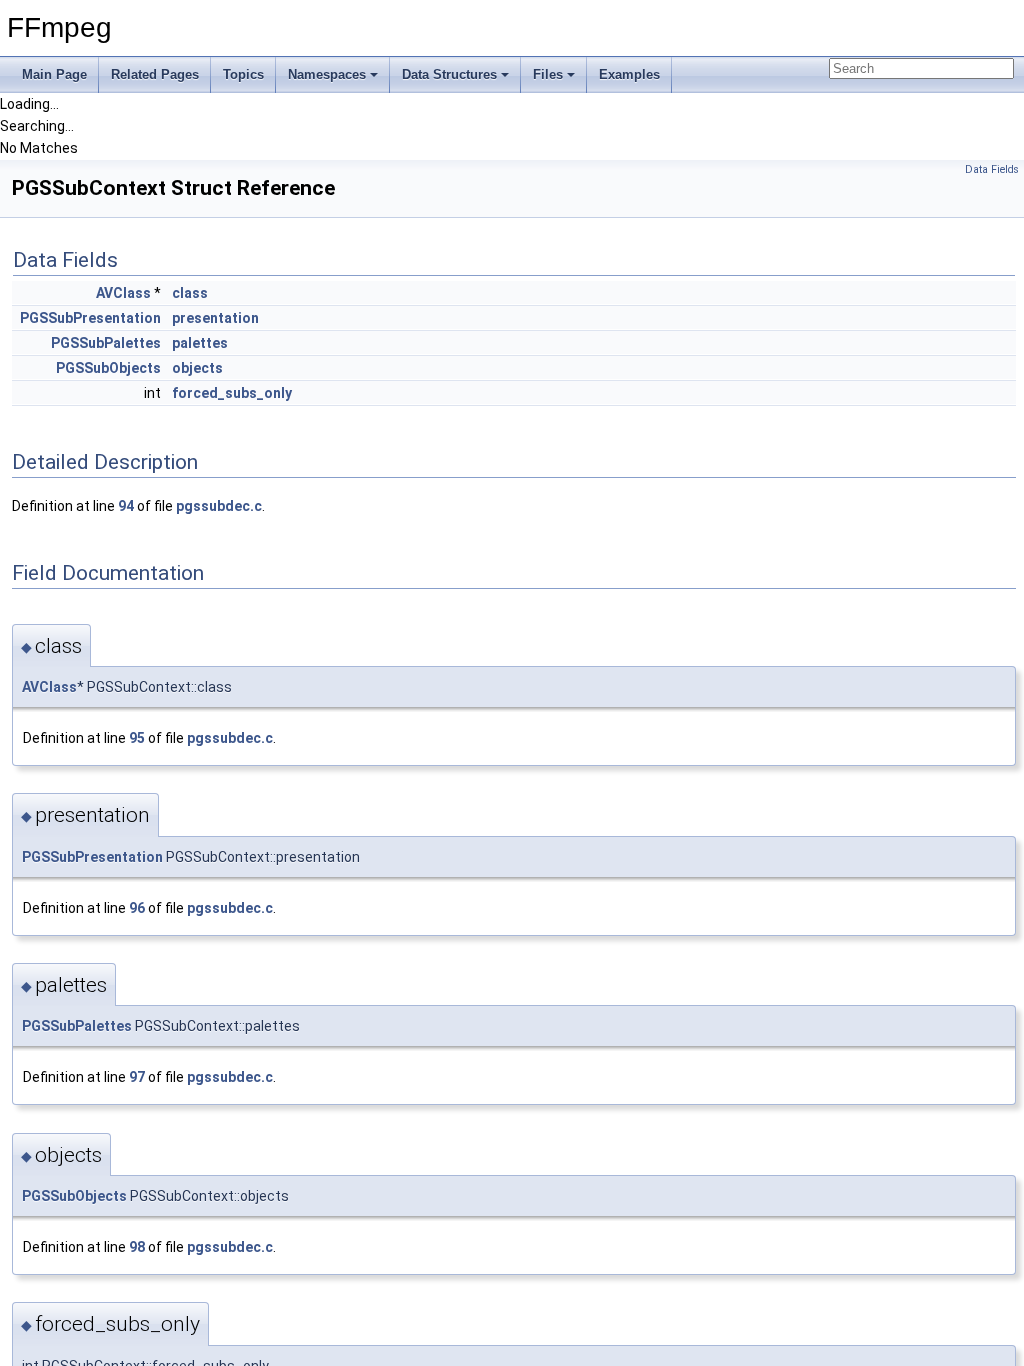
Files (548, 74)
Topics (243, 74)
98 (137, 1247)
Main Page (54, 74)
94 (126, 506)
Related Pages (155, 74)
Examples (629, 74)
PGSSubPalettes (106, 343)
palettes (200, 343)
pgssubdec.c (219, 506)
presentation (215, 318)
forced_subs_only (232, 393)
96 (137, 908)
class (190, 293)
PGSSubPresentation (90, 318)
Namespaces (327, 74)
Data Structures (449, 74)
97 (137, 1077)
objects (197, 368)
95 (137, 738)
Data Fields (992, 169)
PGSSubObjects (108, 368)
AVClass (123, 293)
